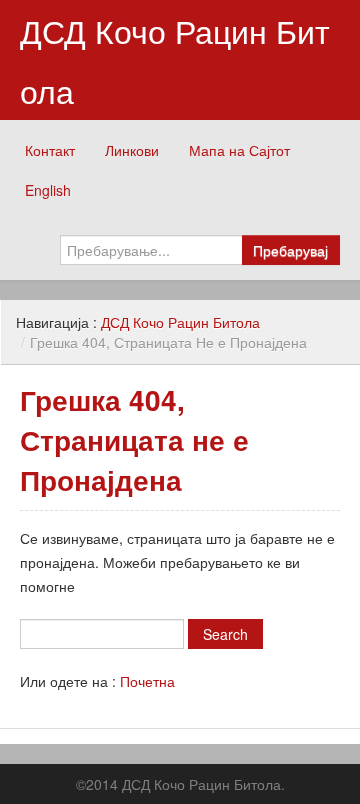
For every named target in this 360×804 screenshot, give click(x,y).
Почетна (147, 681)
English (48, 190)
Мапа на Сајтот (239, 150)
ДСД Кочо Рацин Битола (175, 60)
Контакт (50, 150)
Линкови (132, 150)
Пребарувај (290, 250)
